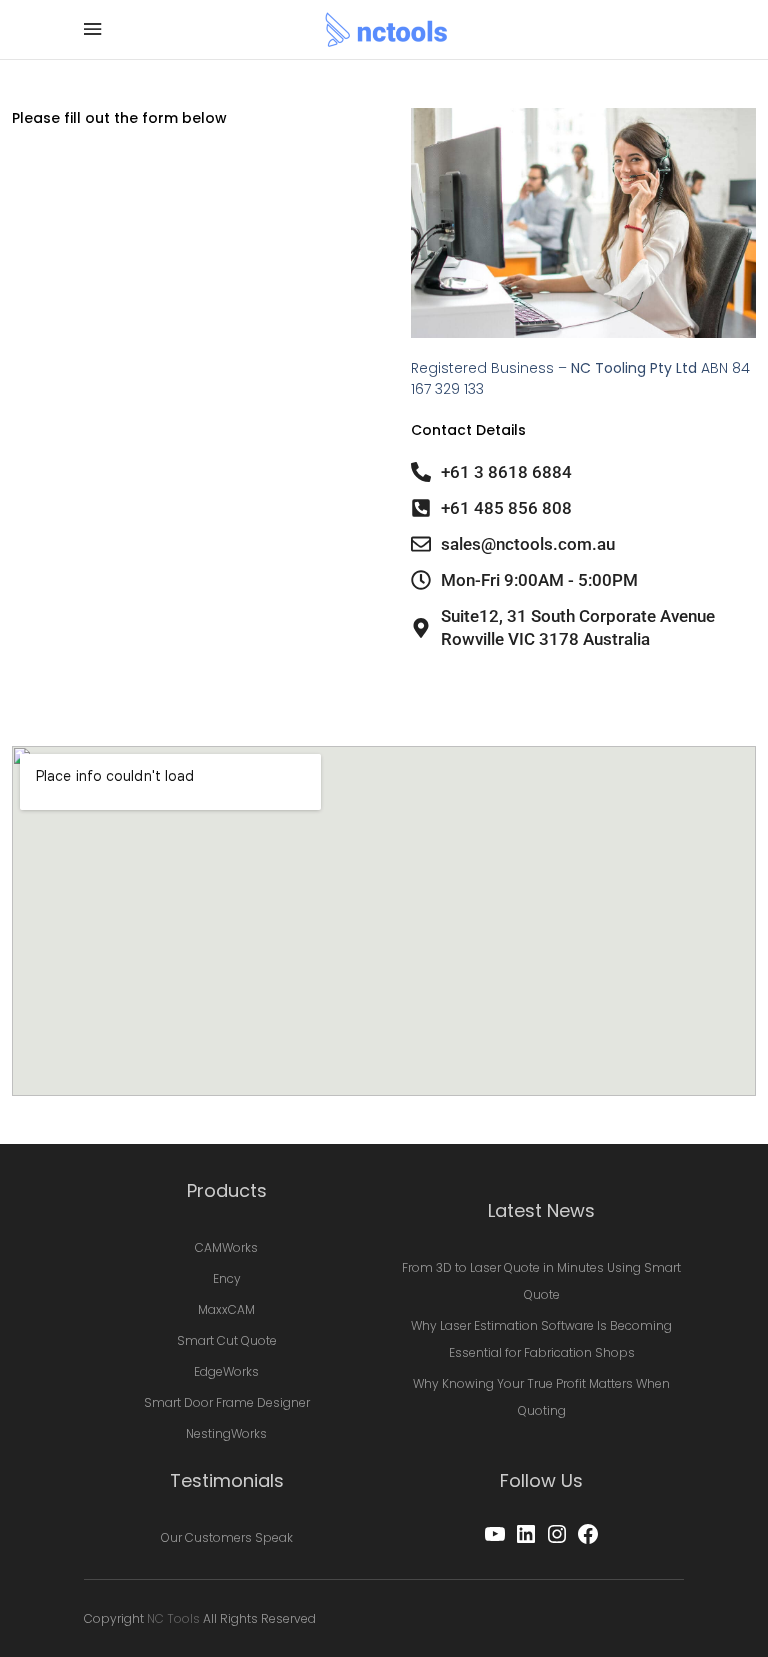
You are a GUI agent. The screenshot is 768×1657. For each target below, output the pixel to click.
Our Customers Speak (227, 1537)
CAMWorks (226, 1247)
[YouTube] (495, 1541)
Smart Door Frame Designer (227, 1402)
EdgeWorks (226, 1371)
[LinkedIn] (526, 1541)
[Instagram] (557, 1541)
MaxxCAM (226, 1309)
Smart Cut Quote (227, 1340)
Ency (227, 1278)
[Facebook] (588, 1541)
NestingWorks (226, 1433)
